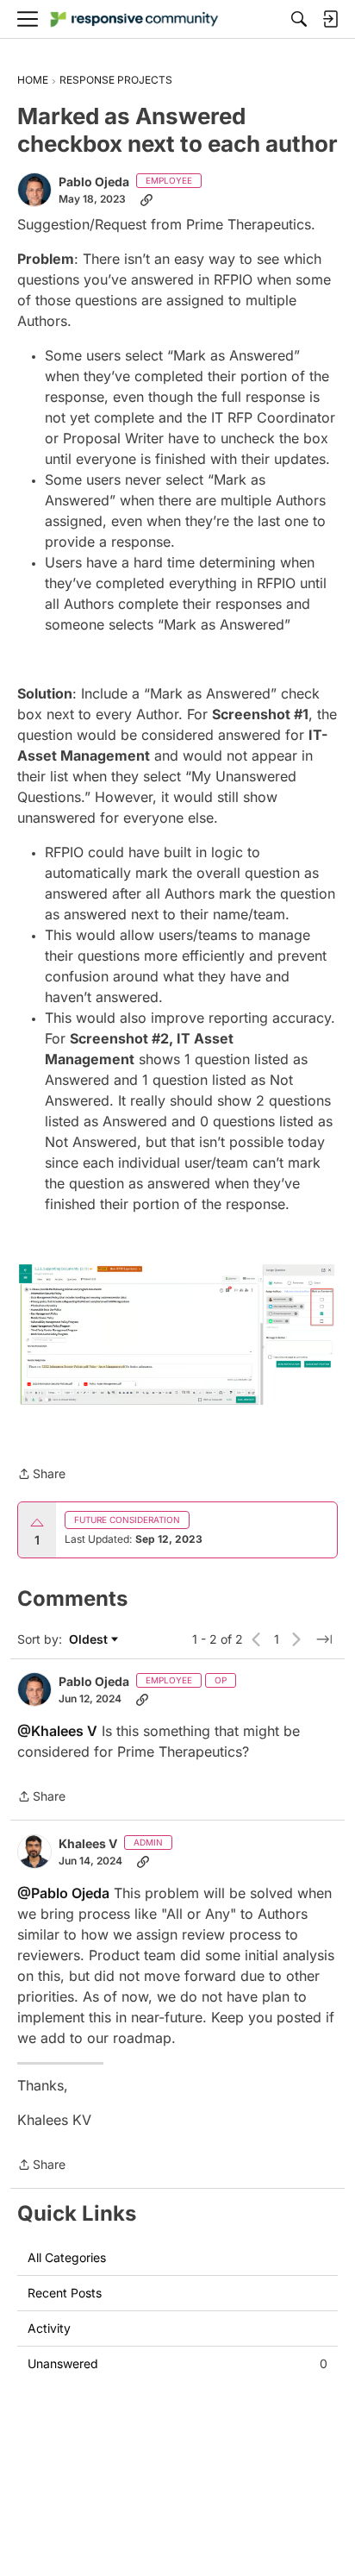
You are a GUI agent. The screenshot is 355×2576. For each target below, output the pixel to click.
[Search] (299, 19)
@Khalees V (57, 1731)
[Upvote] (37, 1523)
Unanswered (177, 2363)
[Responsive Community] (134, 19)
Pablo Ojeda (94, 182)
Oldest (90, 1640)
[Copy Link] (146, 199)
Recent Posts (65, 2293)
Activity (49, 2328)
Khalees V (88, 1843)
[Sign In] (330, 19)
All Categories (67, 2257)
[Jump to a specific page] (324, 1639)
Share (41, 1475)
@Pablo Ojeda (63, 1893)
